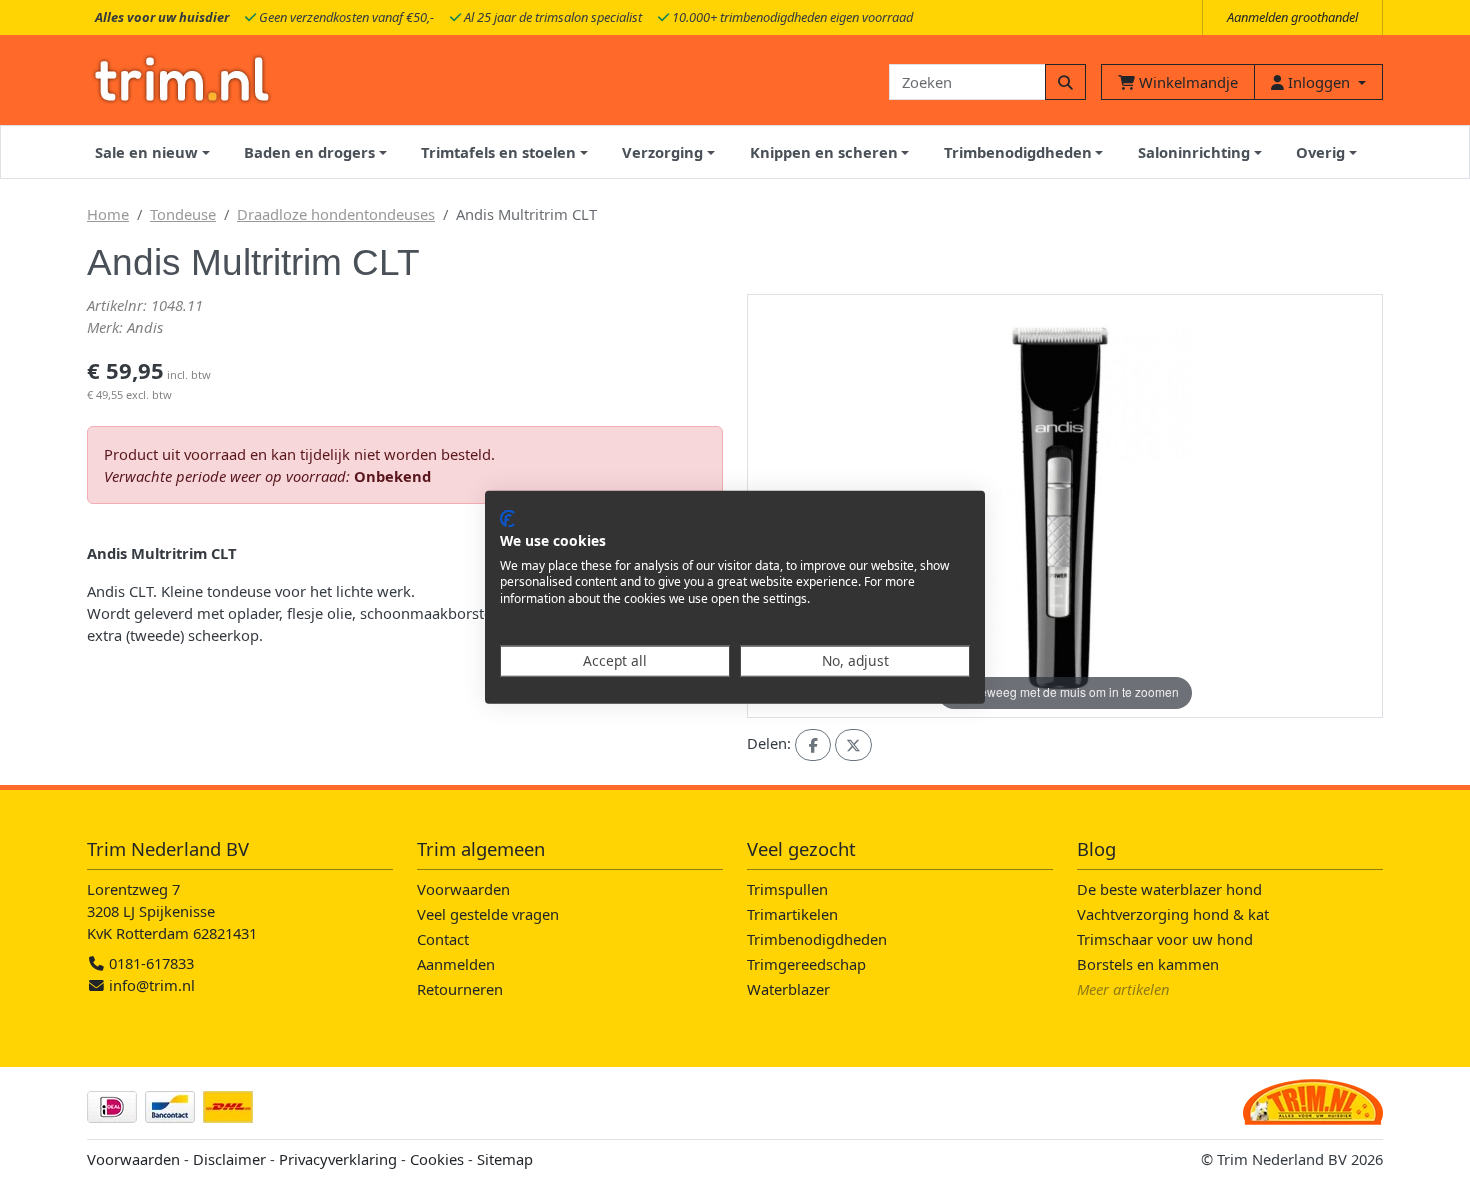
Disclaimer (229, 1159)
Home (108, 214)
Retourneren (460, 989)
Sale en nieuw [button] (146, 152)
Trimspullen (787, 889)
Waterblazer (788, 989)
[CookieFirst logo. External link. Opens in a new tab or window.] (507, 519)
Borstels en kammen (1148, 964)
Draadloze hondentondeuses (336, 214)
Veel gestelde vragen (488, 914)
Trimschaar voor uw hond (1165, 939)
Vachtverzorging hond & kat (1173, 914)
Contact (443, 939)
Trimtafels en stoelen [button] (498, 152)
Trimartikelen (792, 914)
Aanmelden (456, 964)
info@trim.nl (152, 985)
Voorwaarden (463, 889)
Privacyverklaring (338, 1159)
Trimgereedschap (806, 964)
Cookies (437, 1159)
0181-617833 (149, 963)
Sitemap (505, 1159)
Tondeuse (183, 214)
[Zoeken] (1065, 82)
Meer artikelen (1123, 989)
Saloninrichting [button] (1194, 152)
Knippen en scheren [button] (824, 152)
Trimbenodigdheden (817, 939)
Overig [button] (1320, 152)
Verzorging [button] (662, 152)
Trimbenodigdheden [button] (1018, 152)
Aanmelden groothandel (1292, 17)
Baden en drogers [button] (309, 152)
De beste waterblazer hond (1169, 889)
